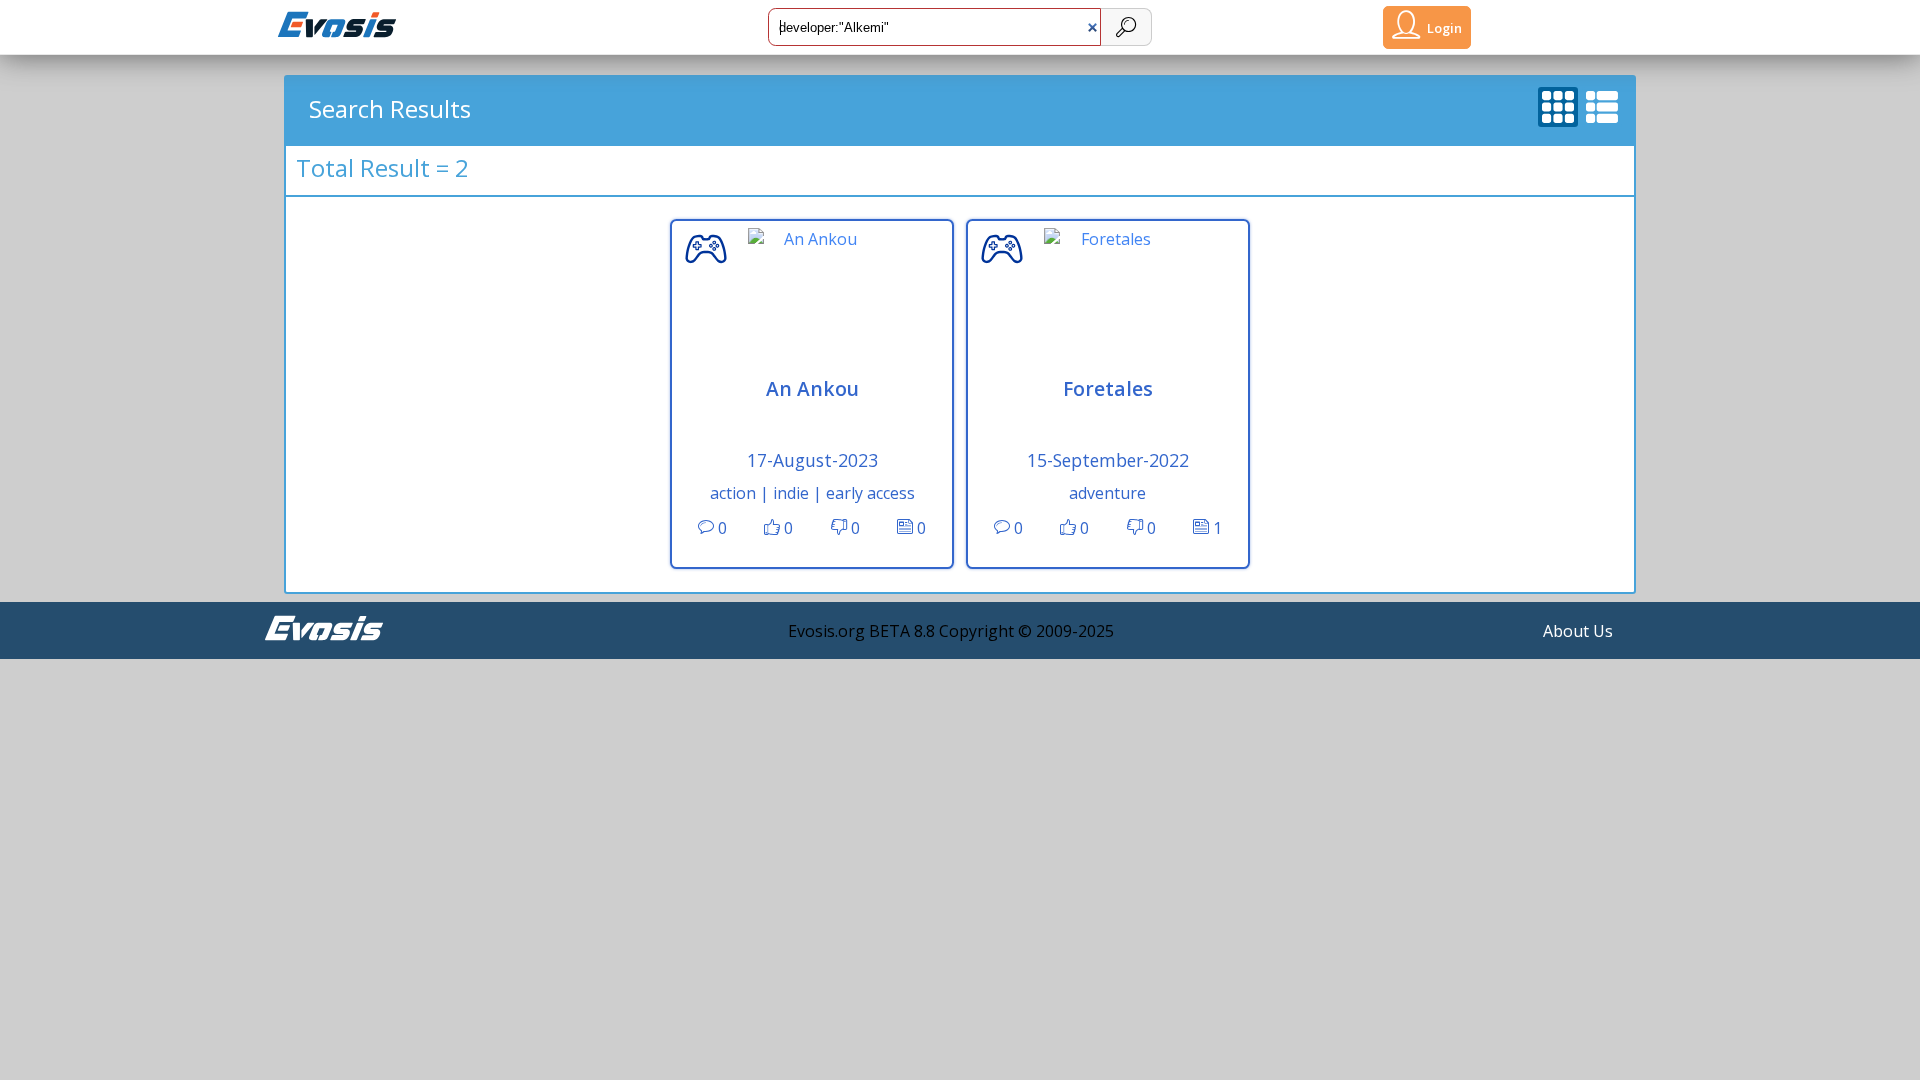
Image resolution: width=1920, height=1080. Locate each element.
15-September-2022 (1108, 460)
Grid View (1559, 100)
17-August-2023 (812, 460)
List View (1603, 100)
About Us (1578, 631)
